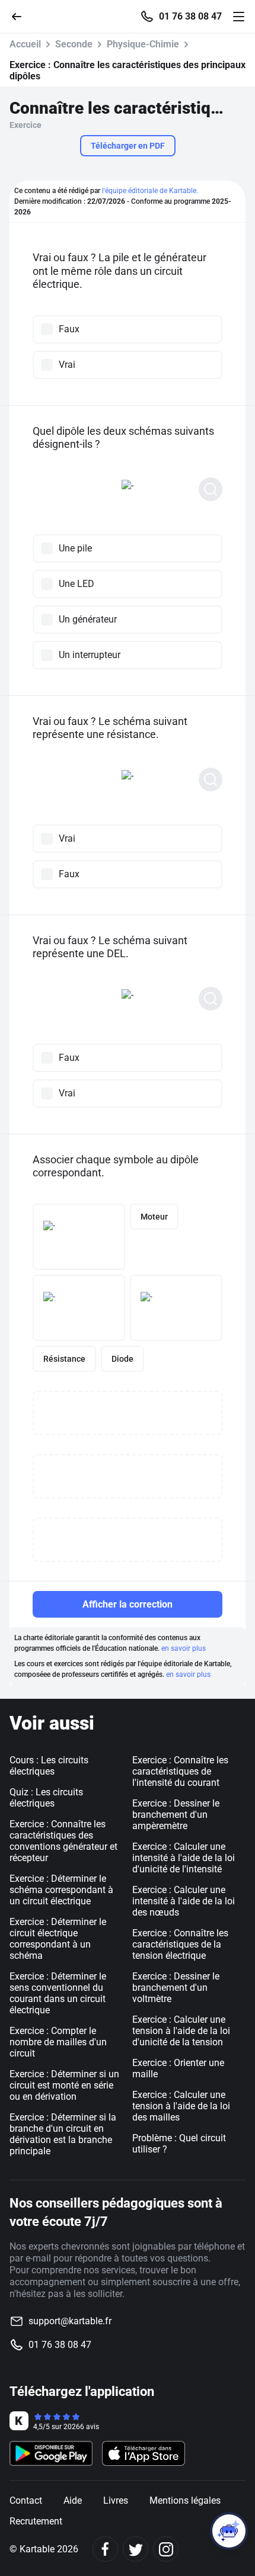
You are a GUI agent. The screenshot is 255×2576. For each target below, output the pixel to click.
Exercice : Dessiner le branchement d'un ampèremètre (176, 1815)
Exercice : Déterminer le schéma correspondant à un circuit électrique (61, 1890)
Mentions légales (185, 2500)
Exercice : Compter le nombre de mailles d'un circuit (58, 2042)
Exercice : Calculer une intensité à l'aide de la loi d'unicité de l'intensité (184, 1858)
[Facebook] (105, 2549)
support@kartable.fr (70, 2321)
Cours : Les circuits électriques (49, 1766)
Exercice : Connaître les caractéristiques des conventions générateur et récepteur (63, 1841)
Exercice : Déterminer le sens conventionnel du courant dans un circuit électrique (58, 1993)
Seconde (74, 44)
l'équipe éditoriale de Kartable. (150, 191)
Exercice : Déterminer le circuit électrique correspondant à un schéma (58, 1939)
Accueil (25, 44)
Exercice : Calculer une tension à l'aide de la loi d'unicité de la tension (181, 2031)
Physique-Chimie (143, 44)
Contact (26, 2500)
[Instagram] (166, 2549)
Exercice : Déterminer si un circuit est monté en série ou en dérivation (64, 2085)
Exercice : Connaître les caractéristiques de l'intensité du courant (180, 1771)
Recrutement (36, 2521)
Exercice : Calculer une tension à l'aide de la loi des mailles (181, 2106)
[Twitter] (136, 2549)
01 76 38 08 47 (190, 17)
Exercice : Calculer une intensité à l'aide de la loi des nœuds (184, 1901)
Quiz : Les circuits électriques (46, 1798)
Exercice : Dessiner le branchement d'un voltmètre (176, 1988)
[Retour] (21, 16)
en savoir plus (184, 1648)
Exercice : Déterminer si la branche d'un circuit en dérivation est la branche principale (63, 2134)
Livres (116, 2500)
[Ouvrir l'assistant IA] (229, 2531)
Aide (73, 2500)
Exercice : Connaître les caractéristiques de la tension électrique (180, 1944)
